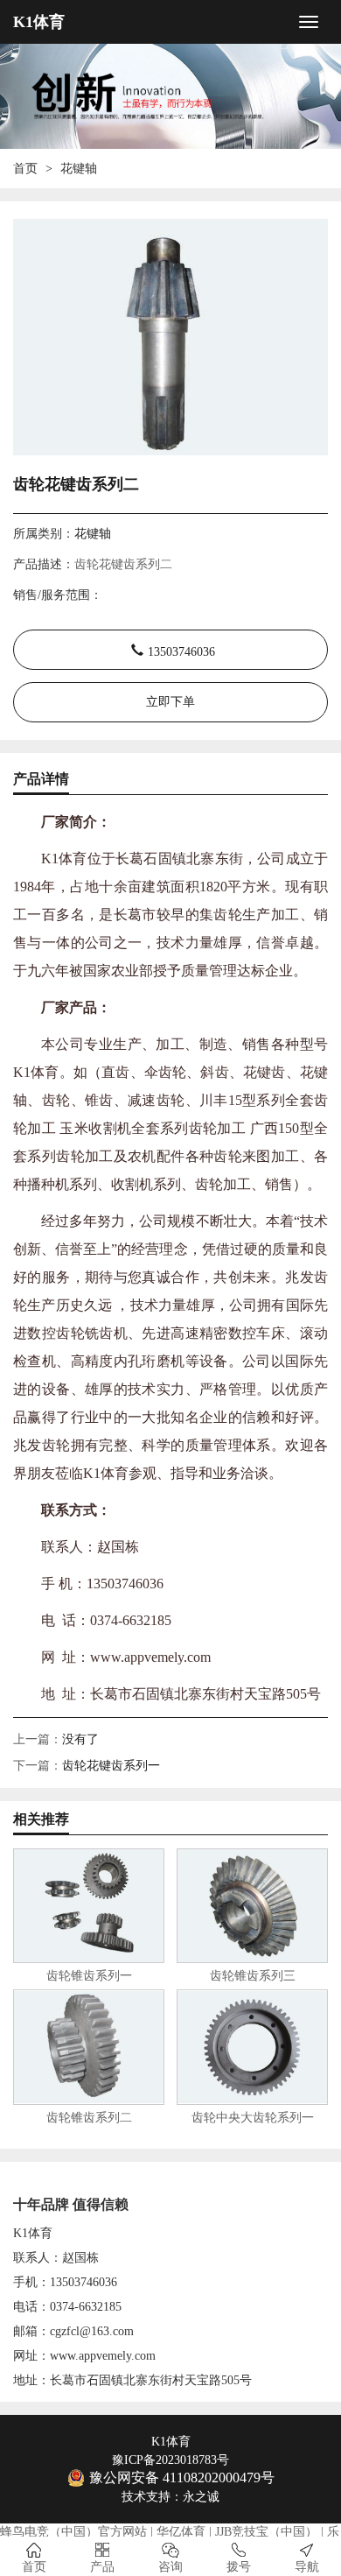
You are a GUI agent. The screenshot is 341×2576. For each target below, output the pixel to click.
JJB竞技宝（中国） (266, 2532)
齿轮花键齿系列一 (111, 1766)
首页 (25, 169)
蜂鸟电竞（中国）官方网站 (73, 2532)
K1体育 (39, 22)
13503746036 (181, 650)
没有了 (80, 1739)
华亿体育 (181, 2532)
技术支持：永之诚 (170, 2497)
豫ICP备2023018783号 (170, 2460)
